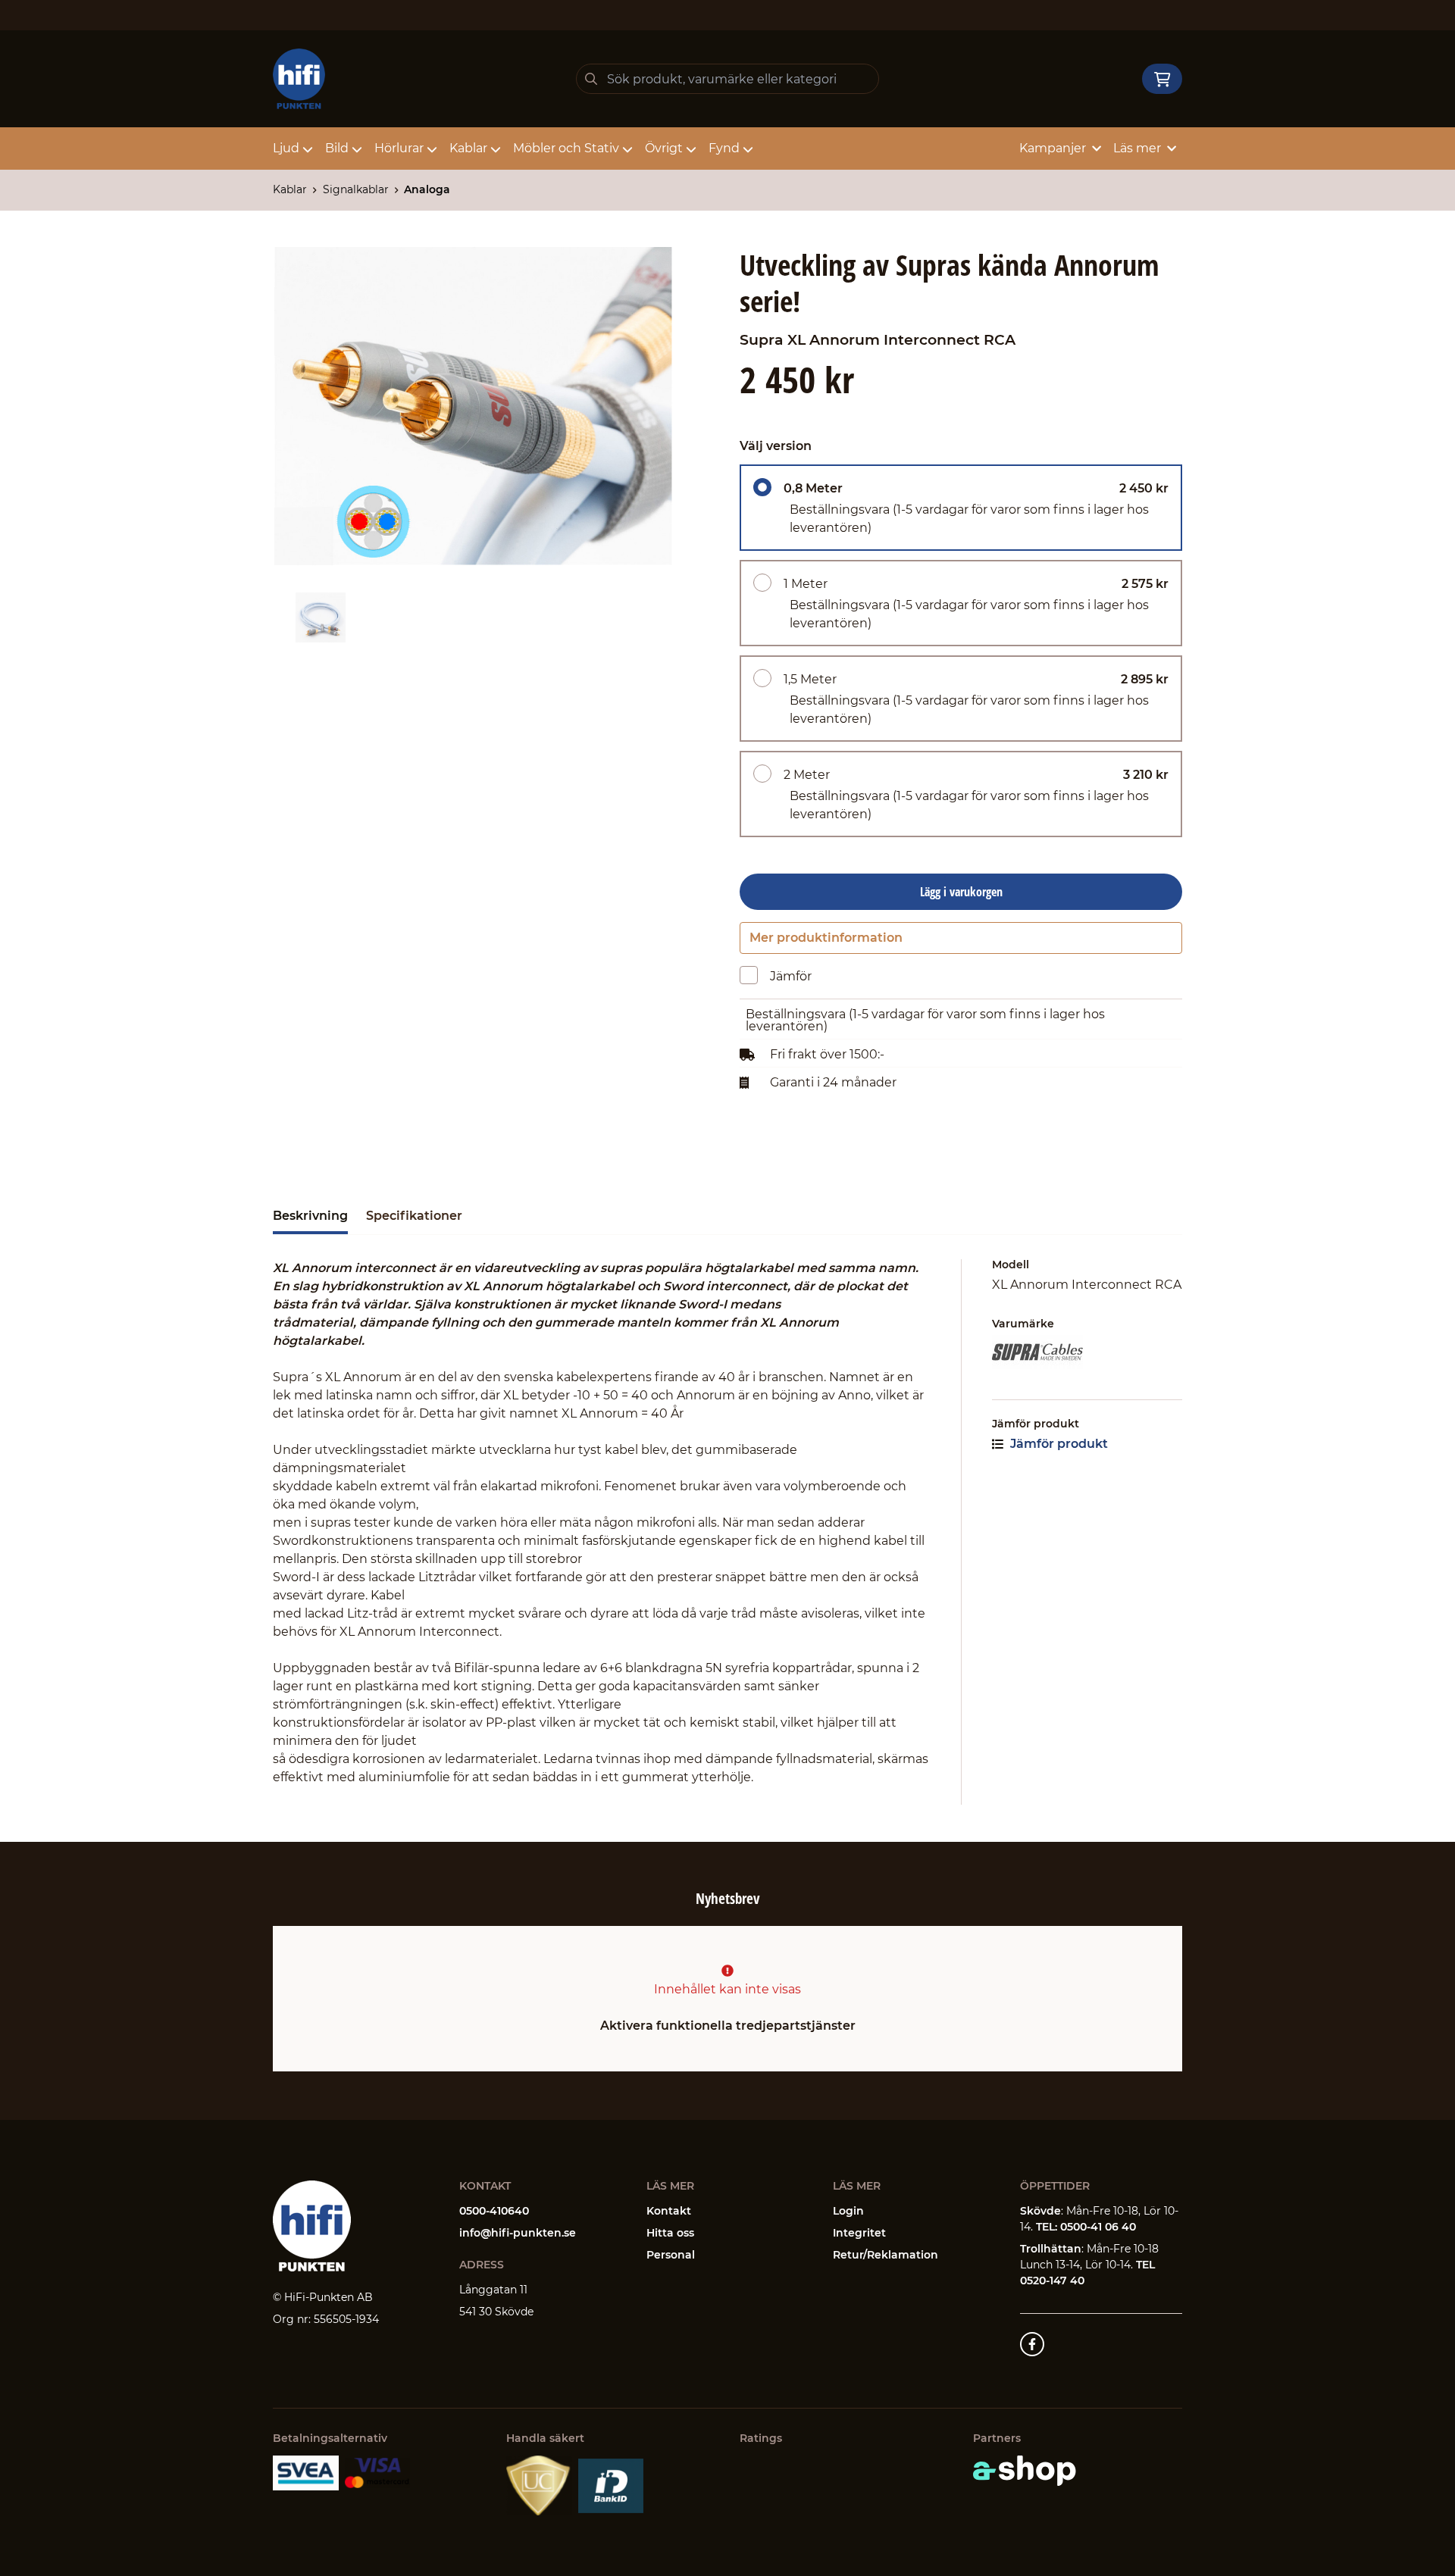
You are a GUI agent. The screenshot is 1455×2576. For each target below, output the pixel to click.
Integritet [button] (859, 2233)
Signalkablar (356, 189)
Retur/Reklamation (886, 2255)
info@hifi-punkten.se (518, 2233)
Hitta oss (670, 2233)
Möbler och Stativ (566, 148)
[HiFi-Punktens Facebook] (1032, 2344)
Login (848, 2211)
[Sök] (591, 79)
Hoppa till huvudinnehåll (721, 20)
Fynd (724, 148)
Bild (337, 148)
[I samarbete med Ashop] (1025, 2471)
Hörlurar (399, 148)
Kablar (468, 148)
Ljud (286, 148)
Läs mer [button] (1137, 148)
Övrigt (664, 148)
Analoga (427, 189)
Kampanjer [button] (1053, 148)
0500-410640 (494, 2211)
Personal (671, 2255)
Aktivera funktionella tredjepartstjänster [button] (728, 2026)
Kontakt (669, 2211)
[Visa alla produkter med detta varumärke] (1087, 1352)
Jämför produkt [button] (1058, 1444)
